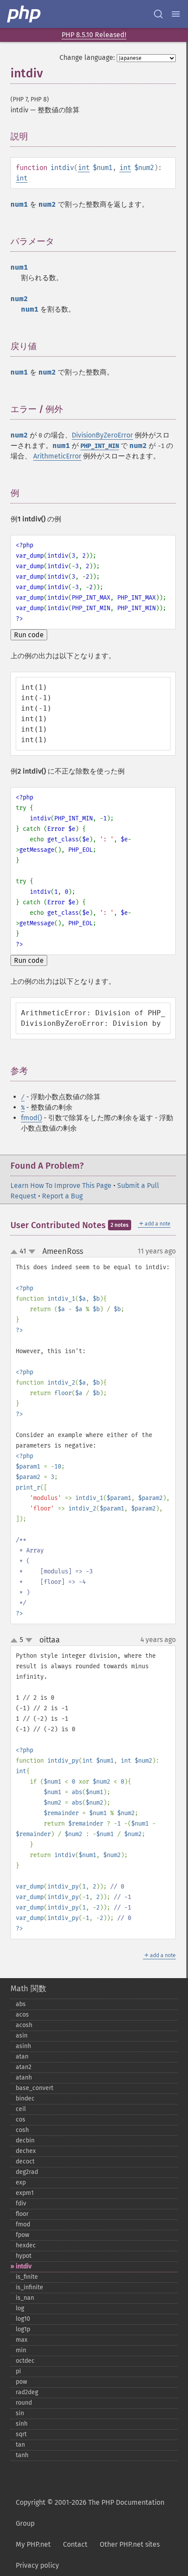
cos (21, 2119)
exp (21, 2182)
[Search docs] (158, 14)
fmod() (31, 1118)
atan (22, 2057)
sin (20, 2413)
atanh (24, 2078)
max (22, 2340)
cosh (22, 2130)
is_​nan (25, 2298)
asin (22, 2036)
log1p (23, 2329)
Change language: (87, 57)
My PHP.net (33, 2544)
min (21, 2350)
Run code (29, 635)
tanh (22, 2455)
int (84, 168)
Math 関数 (28, 1989)
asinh (23, 2046)
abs (21, 2004)
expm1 (25, 2193)
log (20, 2308)
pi (18, 2371)
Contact (75, 2544)
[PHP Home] (24, 14)
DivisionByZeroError (102, 435)
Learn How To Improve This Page (61, 1186)
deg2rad (27, 2172)
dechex (26, 2151)
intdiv (24, 2266)
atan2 (24, 2067)
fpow (23, 2235)
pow (21, 2382)
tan (20, 2445)
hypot (24, 2256)
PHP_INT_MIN (100, 446)
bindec (25, 2099)
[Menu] (176, 14)
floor (22, 2214)
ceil (21, 2109)
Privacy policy (37, 2565)
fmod (23, 2224)
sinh (22, 2424)
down (32, 1252)
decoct (25, 2161)
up (16, 1252)
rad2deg (27, 2392)
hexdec (26, 2245)
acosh (24, 2025)
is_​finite (27, 2277)
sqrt (21, 2434)
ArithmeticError (57, 456)
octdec (25, 2361)
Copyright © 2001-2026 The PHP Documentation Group (90, 2513)
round (24, 2403)
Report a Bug (62, 1196)
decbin (25, 2140)
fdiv (21, 2203)
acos (22, 2015)
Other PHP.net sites (130, 2544)
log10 (23, 2319)
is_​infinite (30, 2287)
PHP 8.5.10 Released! (94, 35)
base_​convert (35, 2088)
